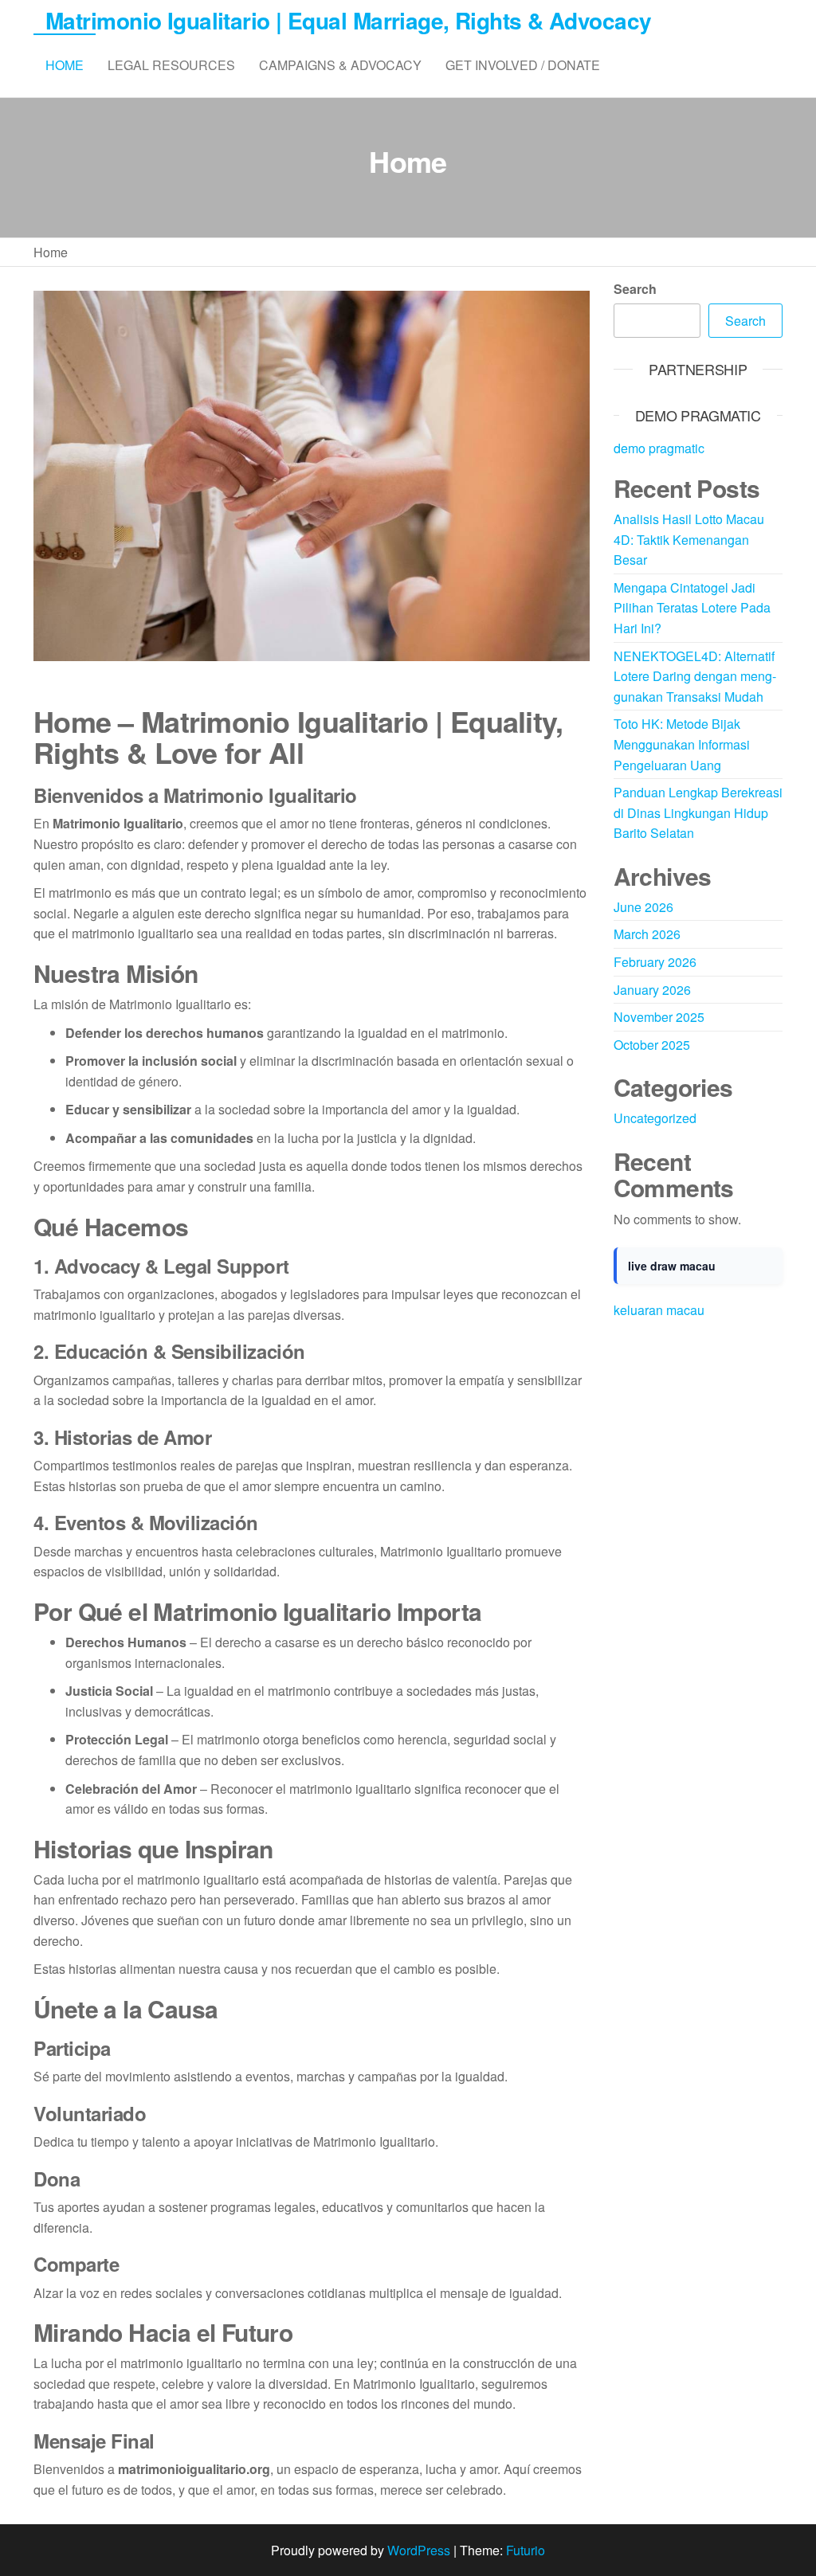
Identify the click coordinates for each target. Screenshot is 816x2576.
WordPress (419, 2550)
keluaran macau (659, 1310)
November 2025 (659, 1017)
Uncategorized (655, 1118)
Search (635, 289)
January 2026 (652, 990)
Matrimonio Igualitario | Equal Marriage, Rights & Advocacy (349, 20)
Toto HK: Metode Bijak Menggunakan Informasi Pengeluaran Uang (682, 744)
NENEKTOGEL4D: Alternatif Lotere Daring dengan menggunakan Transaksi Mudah (695, 676)
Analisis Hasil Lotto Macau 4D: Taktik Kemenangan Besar (689, 539)
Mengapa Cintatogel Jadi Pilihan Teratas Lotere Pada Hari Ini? (692, 608)
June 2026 (643, 907)
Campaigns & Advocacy (340, 65)
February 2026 (655, 962)
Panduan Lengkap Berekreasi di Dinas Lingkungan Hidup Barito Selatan (698, 812)
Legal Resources (171, 65)
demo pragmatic (659, 448)
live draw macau (672, 1266)
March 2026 (647, 934)
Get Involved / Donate (523, 65)
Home (65, 65)
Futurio (526, 2550)
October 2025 (652, 1045)
